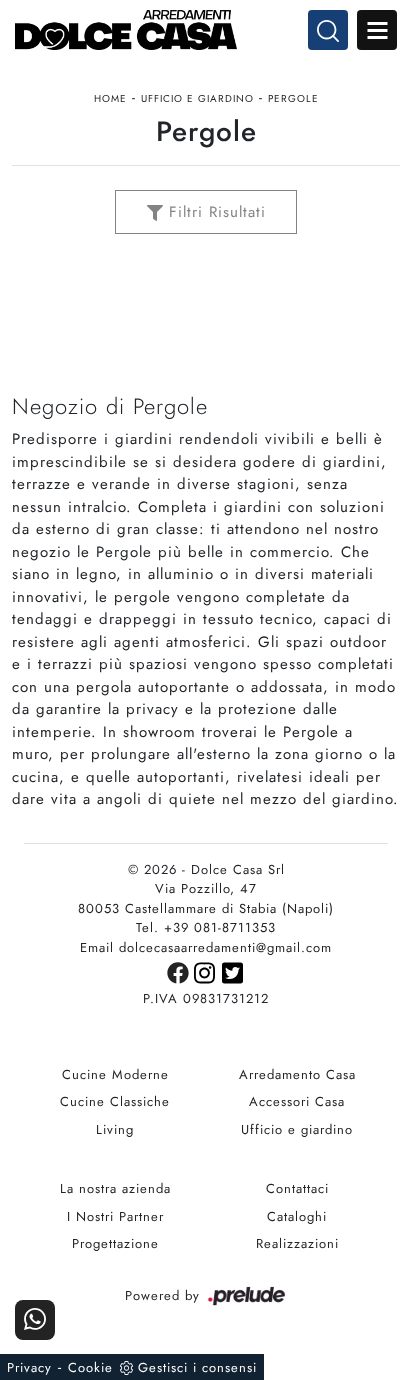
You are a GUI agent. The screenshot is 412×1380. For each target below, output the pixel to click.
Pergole (293, 98)
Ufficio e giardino (197, 98)
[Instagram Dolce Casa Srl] (208, 971)
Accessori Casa (297, 1101)
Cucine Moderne (115, 1074)
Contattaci (297, 1188)
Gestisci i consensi (197, 1367)
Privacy (29, 1367)
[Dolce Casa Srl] (206, 30)
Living (115, 1129)
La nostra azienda (115, 1188)
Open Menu (377, 30)
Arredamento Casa (297, 1074)
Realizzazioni (297, 1243)
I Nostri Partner (115, 1216)
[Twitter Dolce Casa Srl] (233, 971)
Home (110, 98)
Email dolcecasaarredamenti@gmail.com (206, 947)
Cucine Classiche (115, 1101)
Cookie (90, 1367)
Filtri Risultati (214, 212)
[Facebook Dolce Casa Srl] (180, 971)
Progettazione (115, 1243)
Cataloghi (297, 1216)
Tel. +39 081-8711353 (206, 927)
